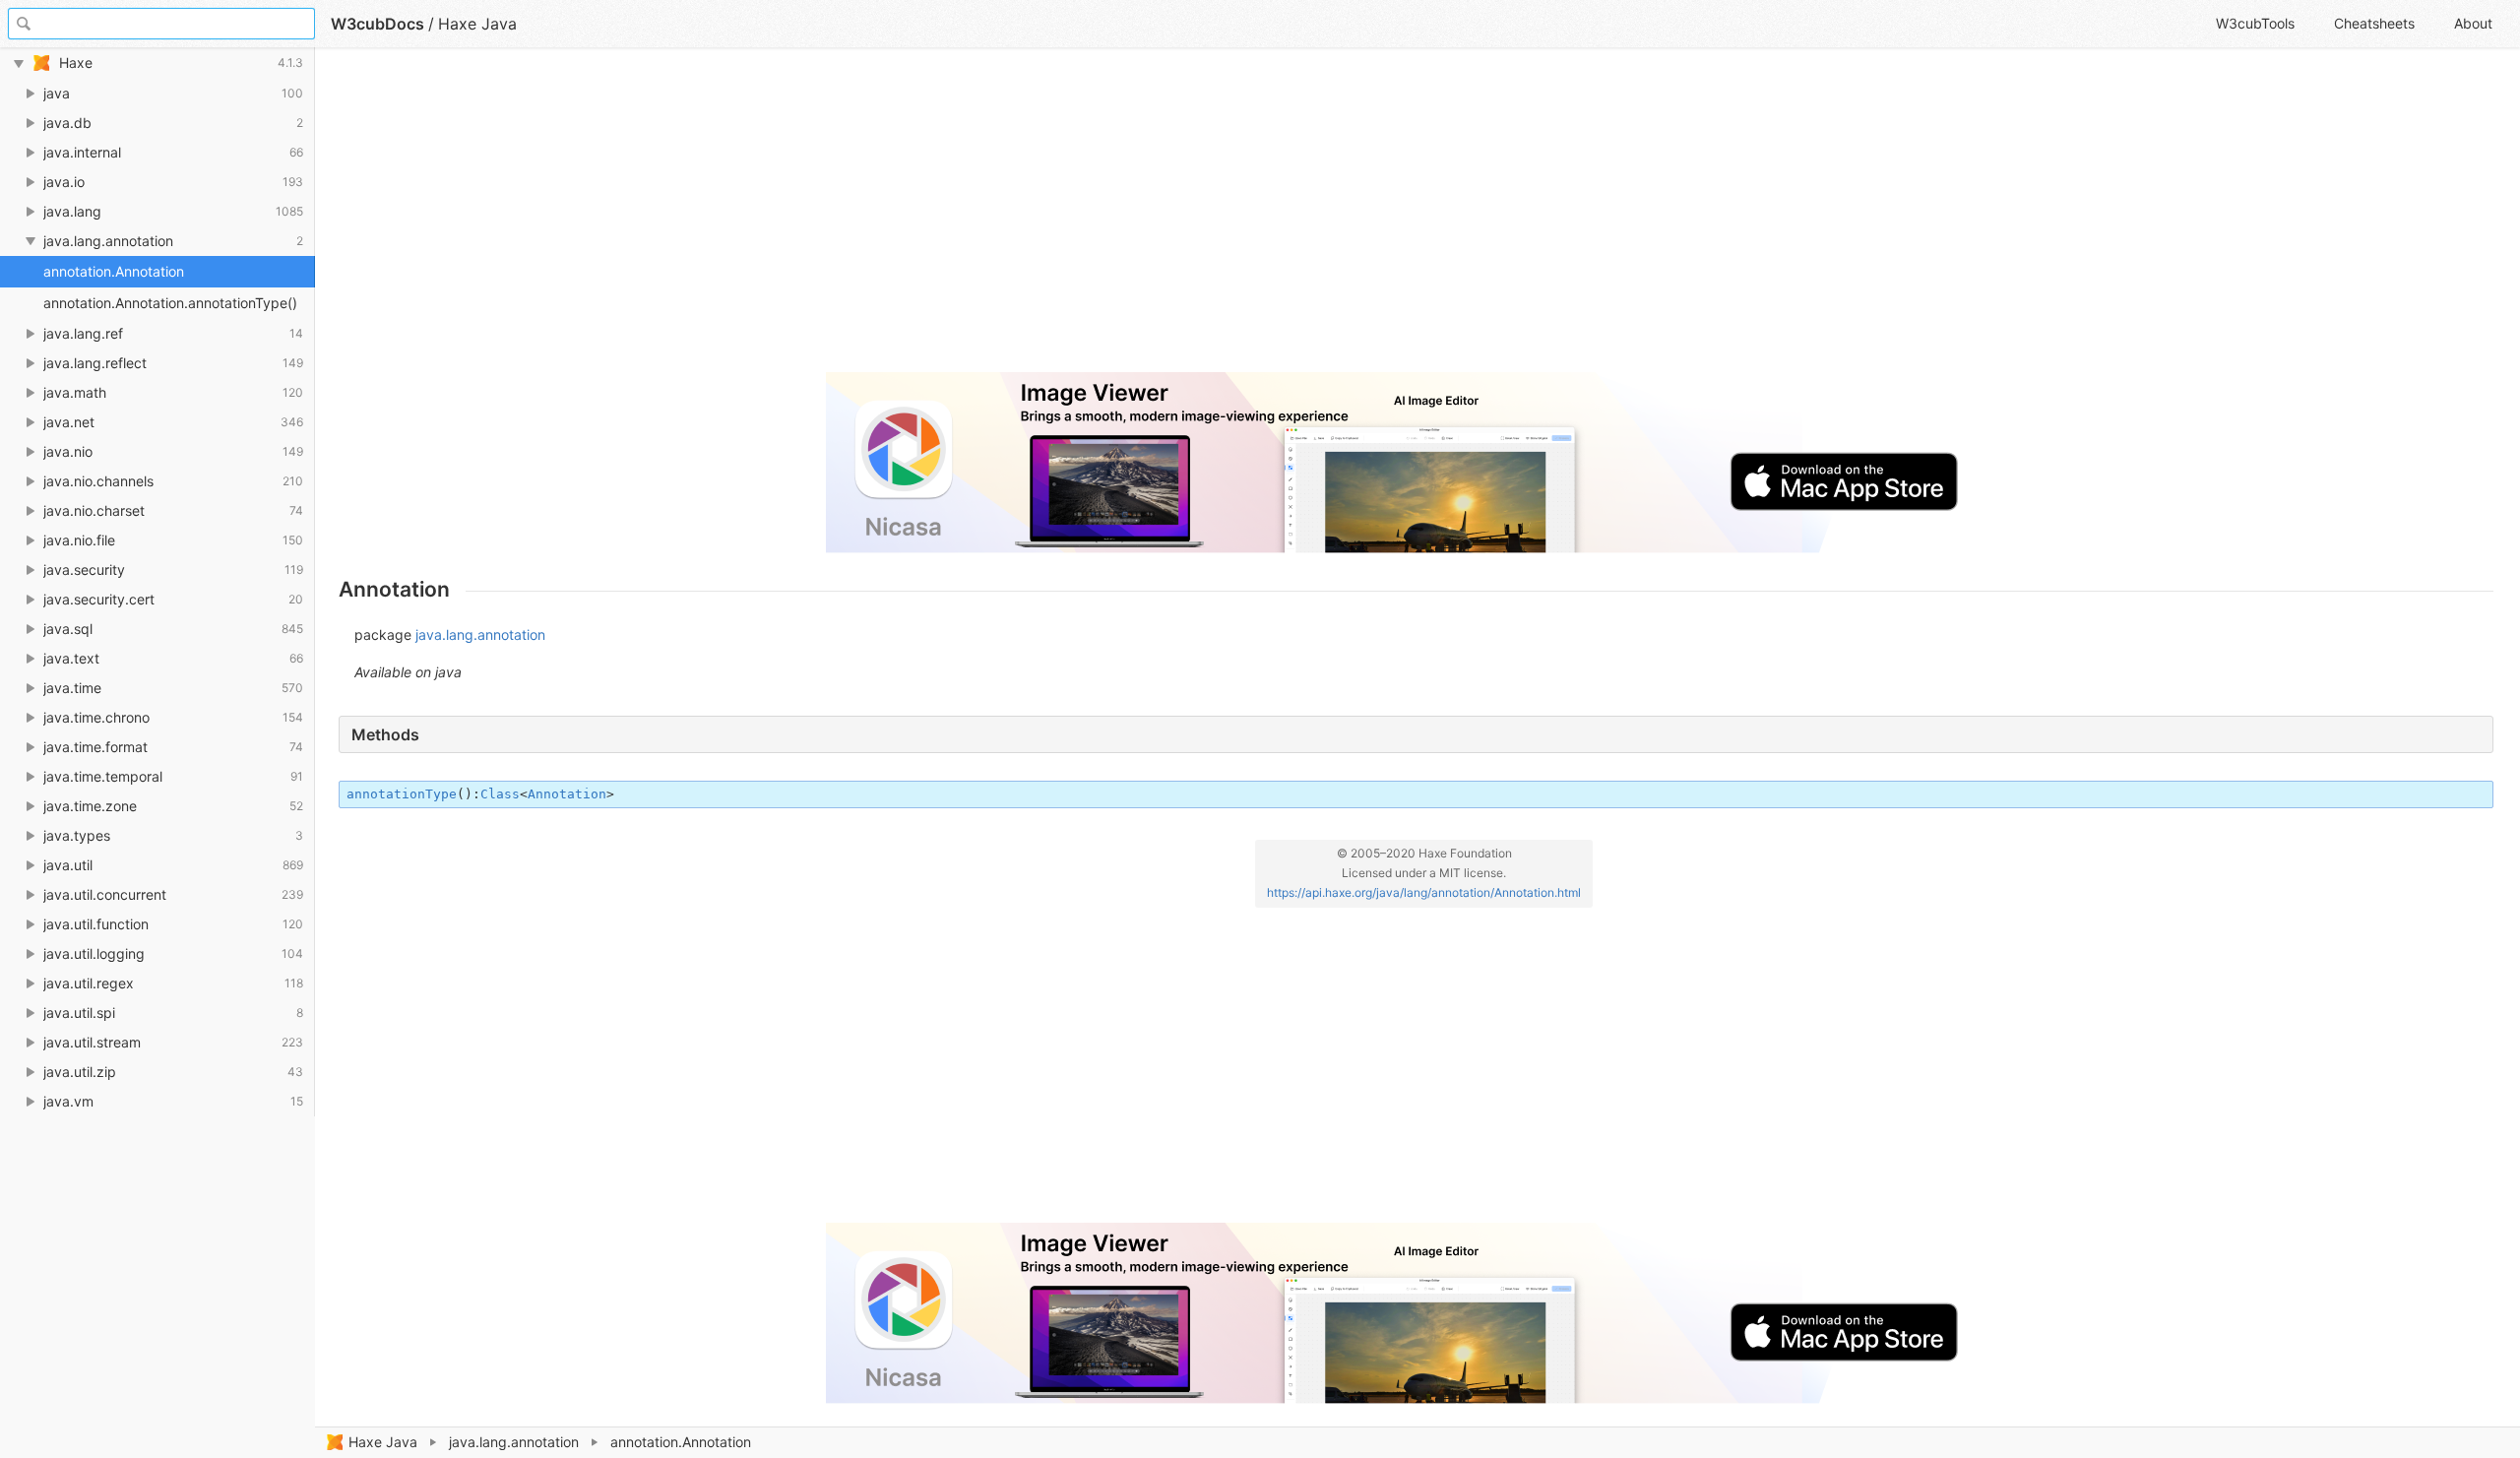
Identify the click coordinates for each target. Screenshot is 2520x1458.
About (2473, 23)
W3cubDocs (378, 24)
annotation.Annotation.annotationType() (170, 303)
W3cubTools (2255, 23)
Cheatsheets (2374, 23)
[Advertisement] (929, 219)
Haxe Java (383, 1442)
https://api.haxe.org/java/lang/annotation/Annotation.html (1424, 892)
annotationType (402, 794)
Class (500, 794)
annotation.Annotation (114, 271)
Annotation (567, 794)
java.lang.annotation (514, 1442)
